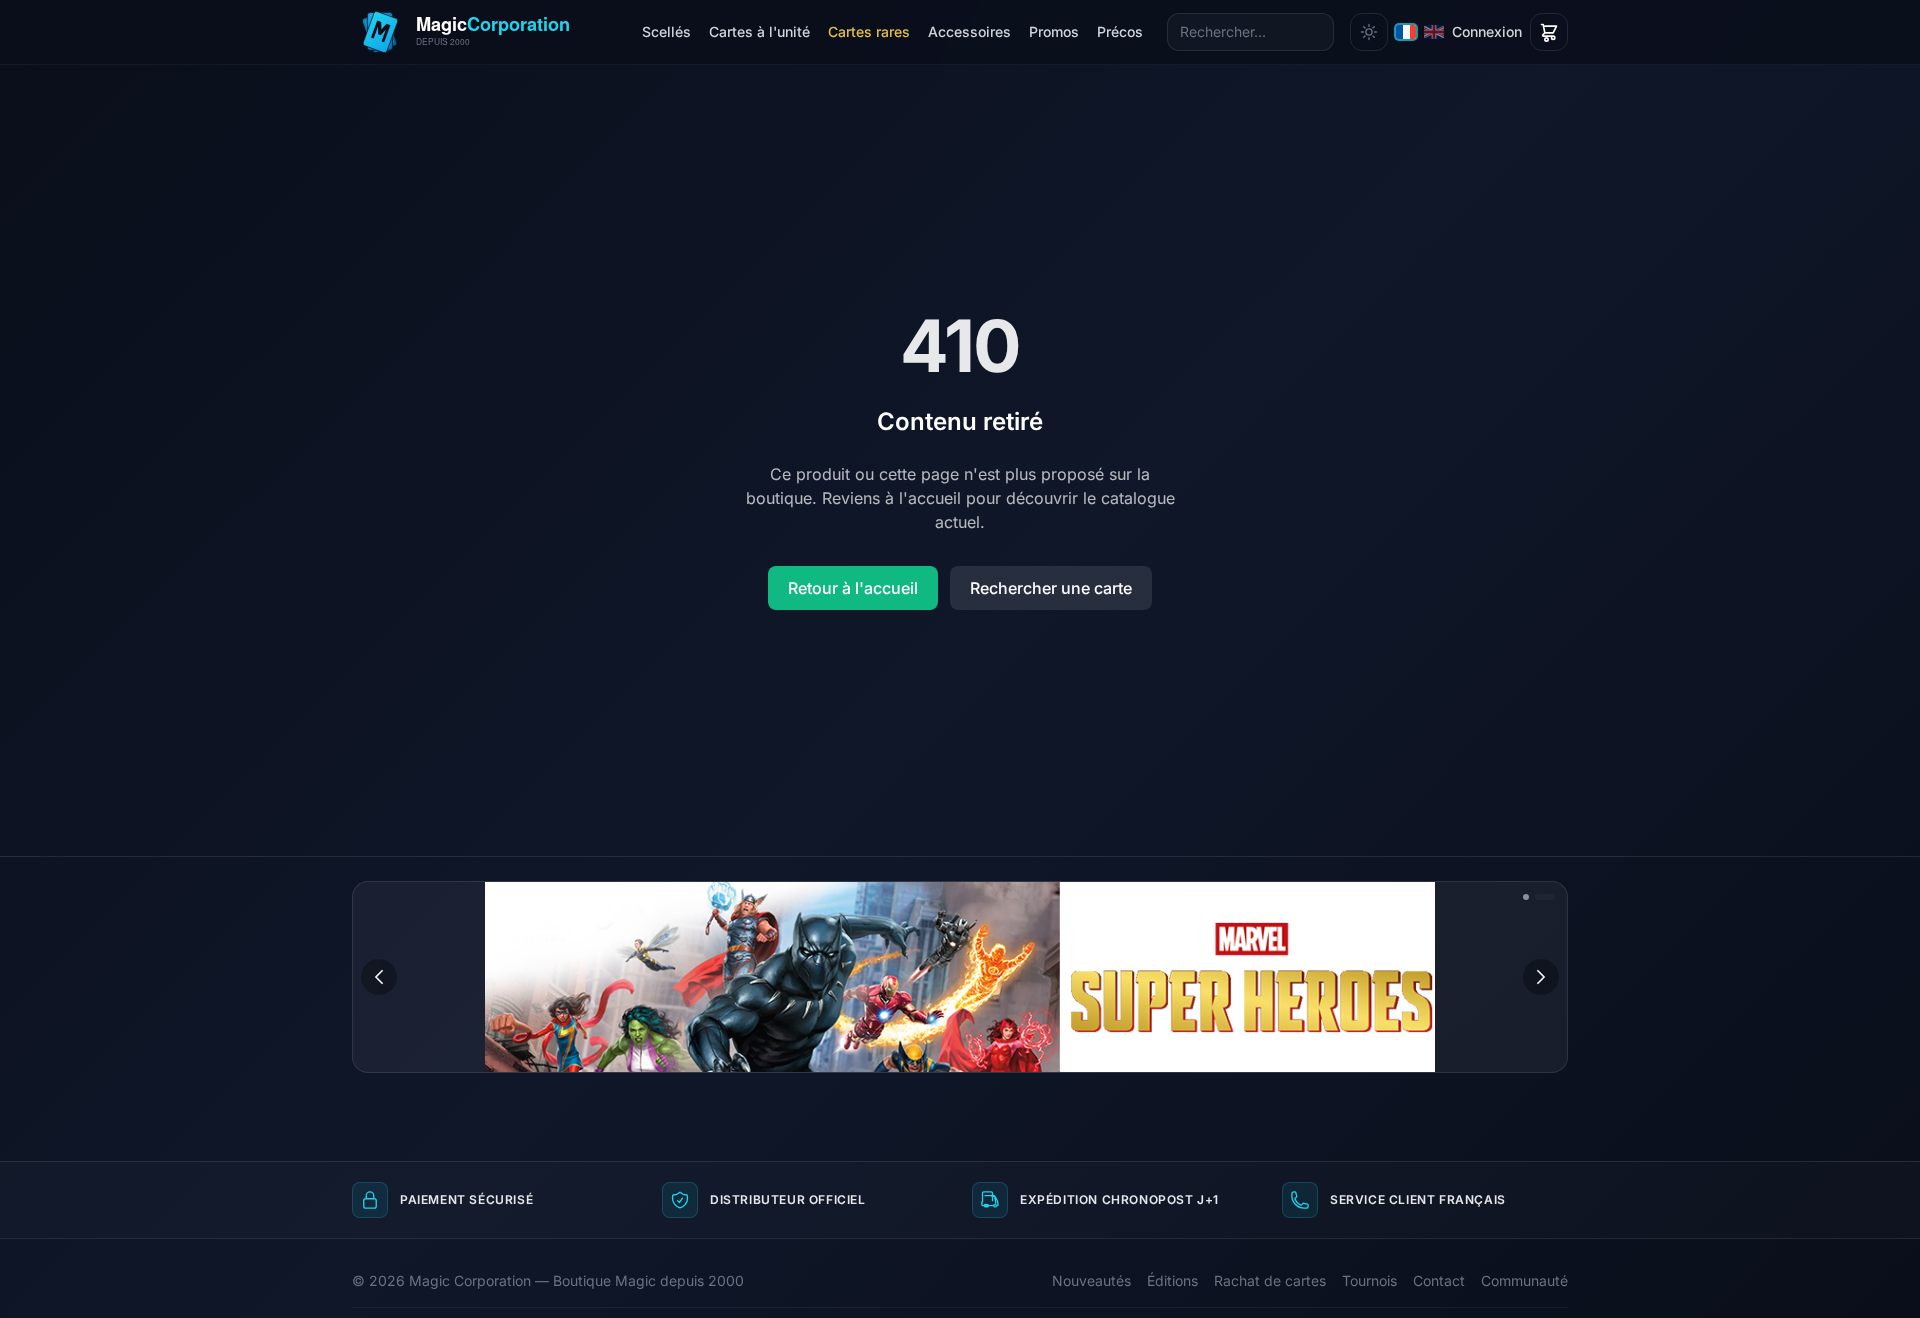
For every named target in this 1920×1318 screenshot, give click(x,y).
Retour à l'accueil (853, 588)
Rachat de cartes (1270, 1280)
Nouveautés (1091, 1280)
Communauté (1524, 1280)
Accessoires (969, 31)
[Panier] (1549, 32)
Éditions (1172, 1280)
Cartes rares (869, 31)
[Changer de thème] (1369, 32)
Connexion (1487, 31)
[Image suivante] (1541, 977)
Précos (1120, 31)
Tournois (1369, 1280)
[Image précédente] (379, 977)
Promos (1054, 31)
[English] (1434, 32)
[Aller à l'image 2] (1545, 897)
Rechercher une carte (1051, 588)
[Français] (1406, 32)
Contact (1439, 1280)
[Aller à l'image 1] (1526, 897)
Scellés (666, 31)
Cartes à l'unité (759, 31)
